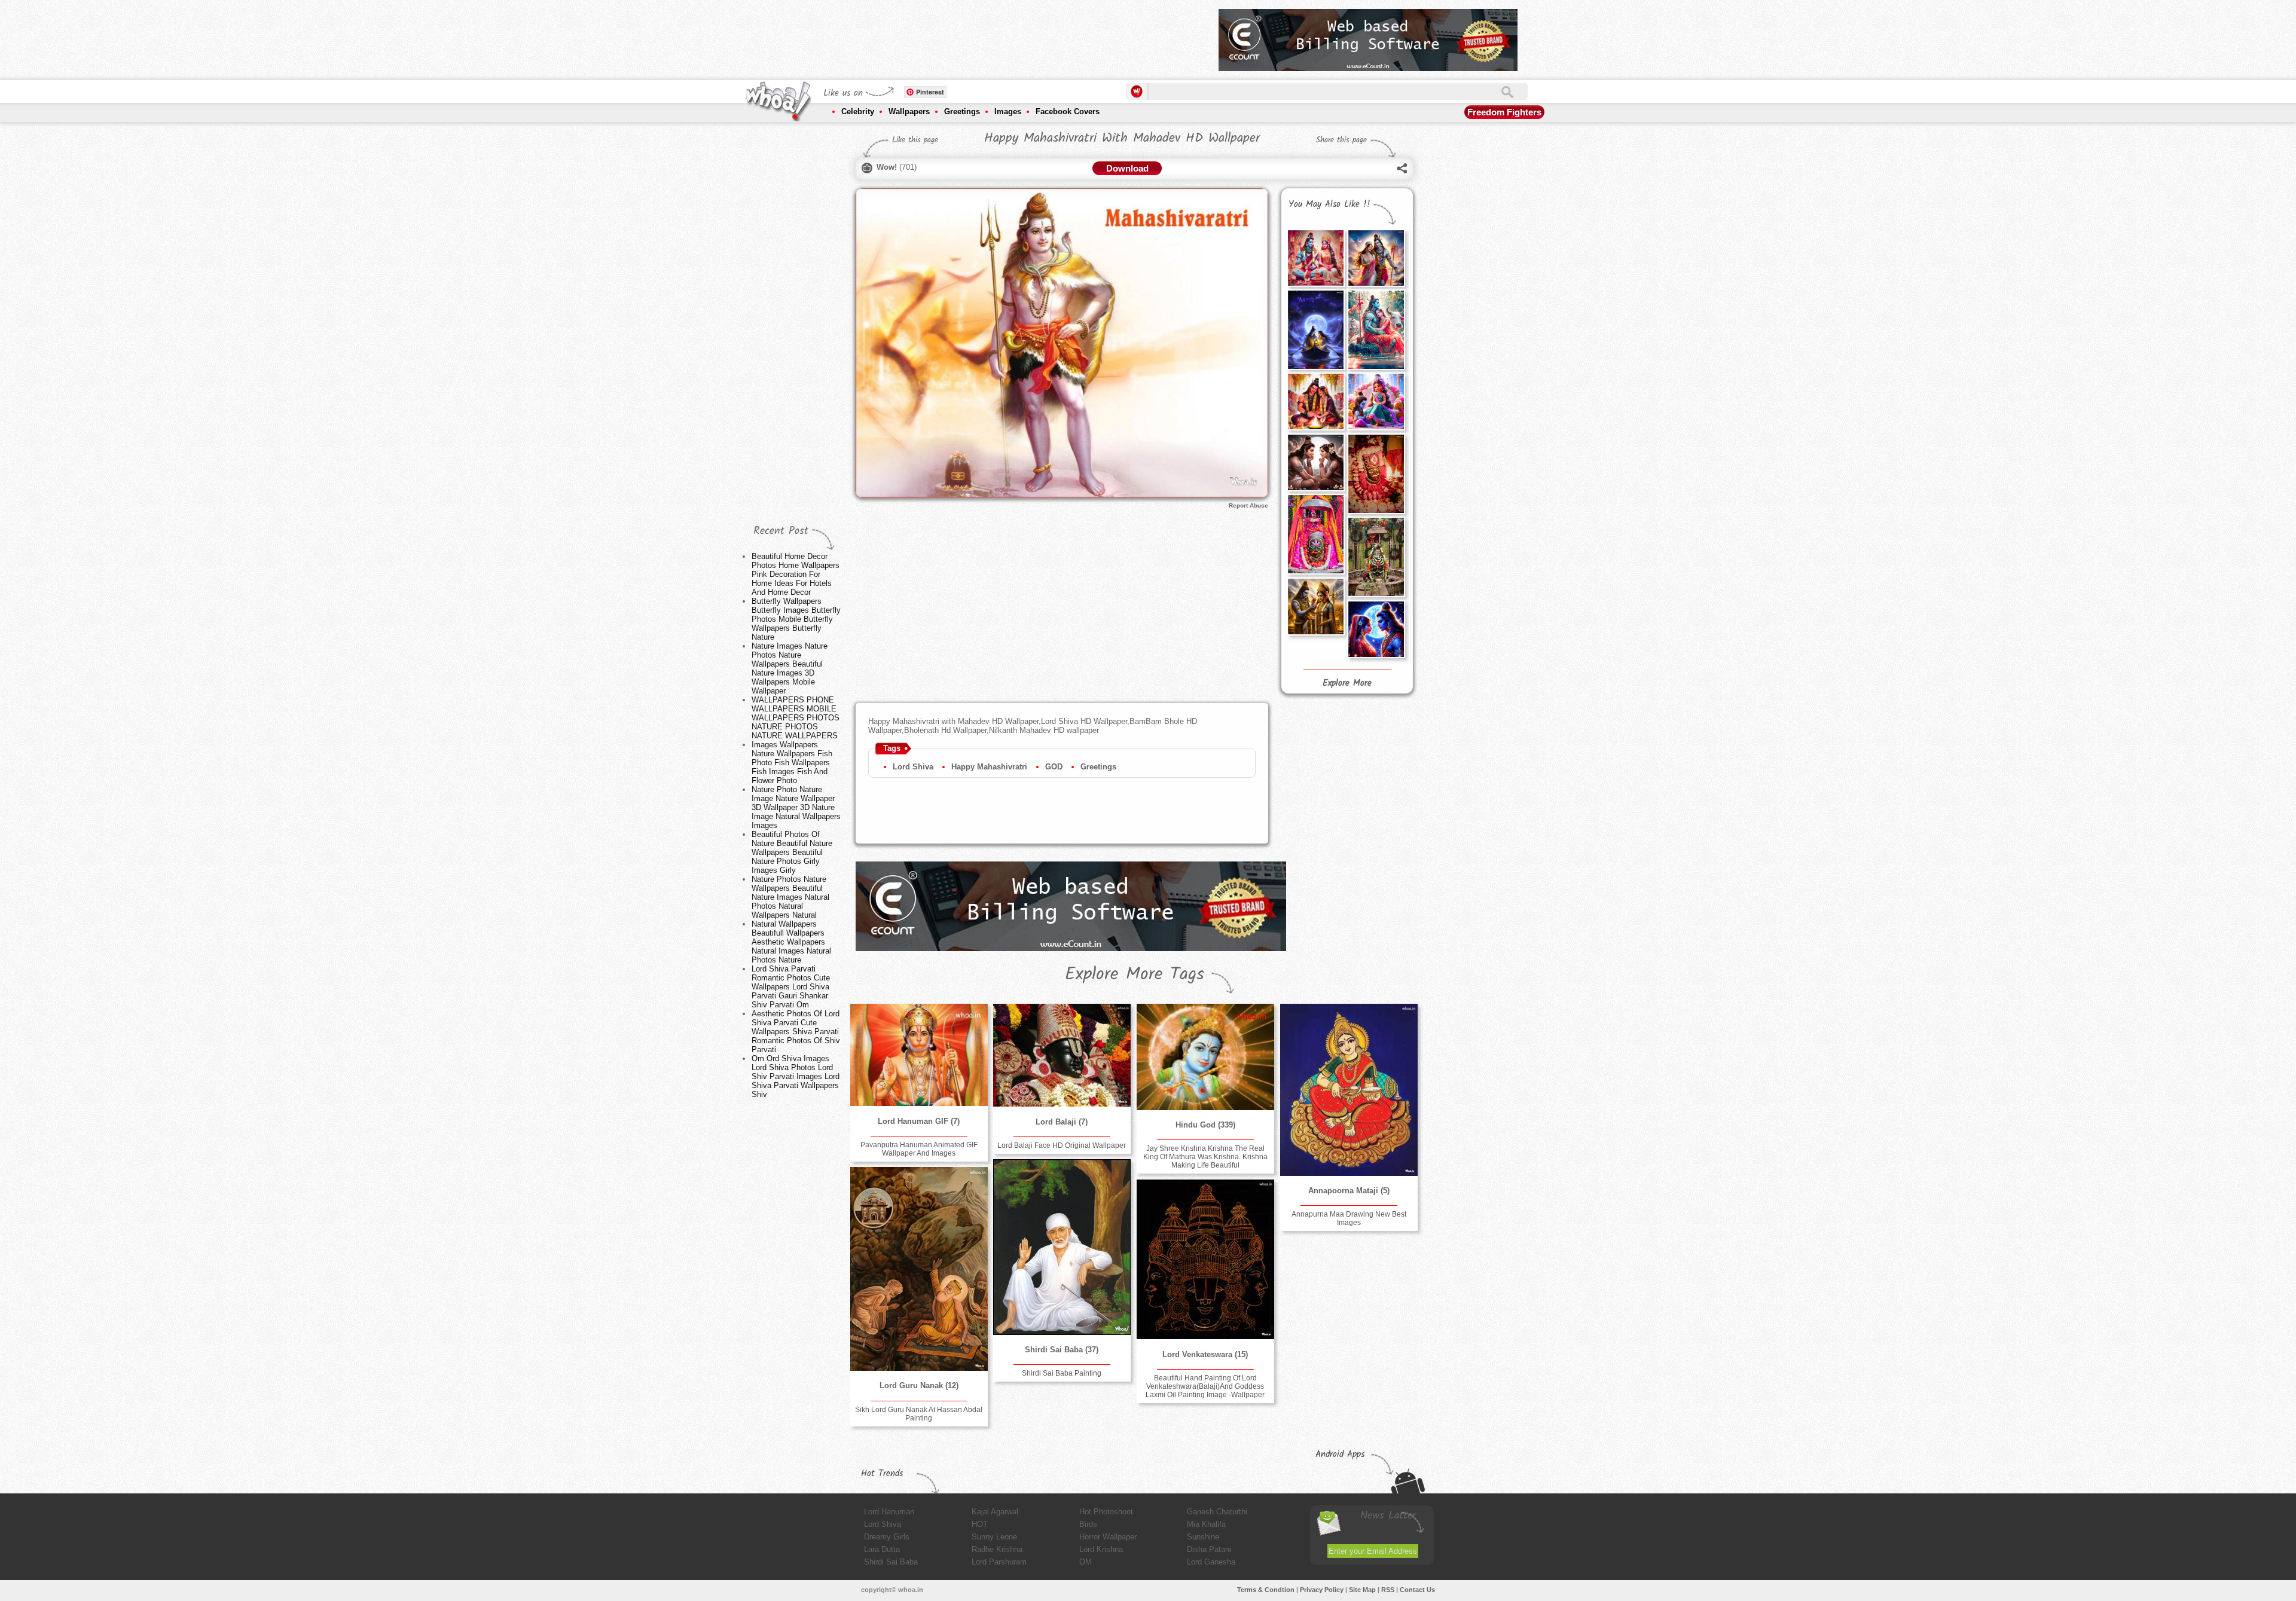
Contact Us (1417, 1590)
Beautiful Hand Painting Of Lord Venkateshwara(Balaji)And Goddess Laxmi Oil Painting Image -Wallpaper (1205, 1386)
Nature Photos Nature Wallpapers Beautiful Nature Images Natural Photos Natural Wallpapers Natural (790, 897)
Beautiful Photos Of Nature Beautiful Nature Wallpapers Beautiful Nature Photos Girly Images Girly (792, 852)
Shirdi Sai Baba (891, 1562)
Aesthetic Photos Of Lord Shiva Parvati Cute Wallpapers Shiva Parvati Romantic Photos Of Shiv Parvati (796, 1032)
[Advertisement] (992, 36)
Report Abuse (1248, 505)
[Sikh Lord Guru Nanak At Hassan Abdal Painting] (919, 1269)
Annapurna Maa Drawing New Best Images (1349, 1218)
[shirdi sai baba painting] (1062, 1247)
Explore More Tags (1135, 974)
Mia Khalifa (1206, 1524)
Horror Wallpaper (1108, 1537)
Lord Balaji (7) (1062, 1122)
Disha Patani (1209, 1549)
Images (1008, 111)
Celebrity (858, 111)
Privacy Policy (1322, 1590)
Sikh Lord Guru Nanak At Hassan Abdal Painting (919, 1414)
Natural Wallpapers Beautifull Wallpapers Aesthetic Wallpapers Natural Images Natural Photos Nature (791, 942)
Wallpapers (909, 111)
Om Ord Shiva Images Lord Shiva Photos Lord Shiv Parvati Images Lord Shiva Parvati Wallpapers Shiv (796, 1076)
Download (1127, 168)
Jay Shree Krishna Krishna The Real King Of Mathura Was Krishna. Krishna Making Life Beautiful (1205, 1157)
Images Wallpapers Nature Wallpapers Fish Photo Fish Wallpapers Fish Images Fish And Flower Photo (792, 763)
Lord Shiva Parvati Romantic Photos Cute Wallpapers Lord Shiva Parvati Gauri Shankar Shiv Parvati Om (791, 987)
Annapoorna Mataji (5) (1349, 1191)
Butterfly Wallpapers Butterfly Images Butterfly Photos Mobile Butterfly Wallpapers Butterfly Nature (796, 619)
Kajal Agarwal (995, 1512)
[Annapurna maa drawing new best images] (1349, 1090)
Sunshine (1203, 1537)
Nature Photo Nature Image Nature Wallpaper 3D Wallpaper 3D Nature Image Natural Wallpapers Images (796, 807)
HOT (980, 1524)
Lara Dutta (882, 1549)
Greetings (962, 111)
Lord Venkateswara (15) (1205, 1354)
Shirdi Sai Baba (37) (1062, 1350)
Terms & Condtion (1266, 1590)
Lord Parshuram (999, 1562)
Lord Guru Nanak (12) (919, 1385)
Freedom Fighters (1504, 112)
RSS (1388, 1590)
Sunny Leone (994, 1537)
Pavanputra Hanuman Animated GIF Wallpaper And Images (919, 1149)
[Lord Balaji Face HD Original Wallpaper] (1062, 1055)
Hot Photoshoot (1106, 1512)
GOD (1054, 767)
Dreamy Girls (887, 1537)
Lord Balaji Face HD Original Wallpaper (1062, 1145)
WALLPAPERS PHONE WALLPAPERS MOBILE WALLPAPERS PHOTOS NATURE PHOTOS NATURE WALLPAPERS (796, 718)
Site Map (1362, 1590)
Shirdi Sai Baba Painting (1062, 1373)
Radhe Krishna (997, 1549)
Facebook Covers (1068, 111)
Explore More (1347, 683)
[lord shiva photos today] (1376, 629)
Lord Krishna (1101, 1549)
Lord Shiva (913, 767)
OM (1086, 1562)
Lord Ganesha (1211, 1562)
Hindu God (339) (1205, 1125)
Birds (1088, 1524)
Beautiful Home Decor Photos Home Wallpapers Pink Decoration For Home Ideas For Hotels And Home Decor (796, 574)
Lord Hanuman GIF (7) (919, 1121)
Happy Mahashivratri (989, 767)
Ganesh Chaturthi (1217, 1512)
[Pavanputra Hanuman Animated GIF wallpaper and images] (919, 1055)
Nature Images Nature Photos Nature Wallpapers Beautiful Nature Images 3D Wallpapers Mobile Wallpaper (790, 668)
